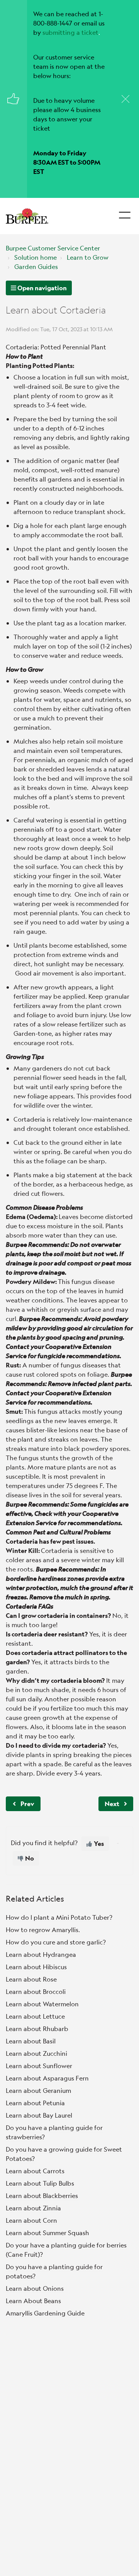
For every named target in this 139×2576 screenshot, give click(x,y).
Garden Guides (36, 266)
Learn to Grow (88, 257)
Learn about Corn (31, 2220)
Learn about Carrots (35, 2171)
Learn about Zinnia (33, 2208)
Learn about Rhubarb (37, 2029)
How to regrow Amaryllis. (43, 1930)
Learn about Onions (35, 2288)
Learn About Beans (33, 2301)
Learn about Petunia (35, 2103)
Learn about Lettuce (35, 2016)
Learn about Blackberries (42, 2195)
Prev (27, 1804)
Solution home (36, 257)
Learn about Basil (31, 2041)
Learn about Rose (31, 1979)
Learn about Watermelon (42, 2004)
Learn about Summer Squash (47, 2233)
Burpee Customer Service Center (53, 248)
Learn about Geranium (38, 2090)
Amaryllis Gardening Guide (45, 2313)
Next (112, 1804)
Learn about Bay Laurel (39, 2115)
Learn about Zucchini (36, 2053)
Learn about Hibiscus (36, 1967)
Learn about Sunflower (39, 2066)
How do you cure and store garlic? (56, 1942)
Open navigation (42, 288)
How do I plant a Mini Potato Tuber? (59, 1917)
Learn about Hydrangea (41, 1954)
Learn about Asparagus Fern (47, 2078)
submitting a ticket (70, 32)
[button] (125, 213)
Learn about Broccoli (36, 1991)
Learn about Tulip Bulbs (40, 2183)
